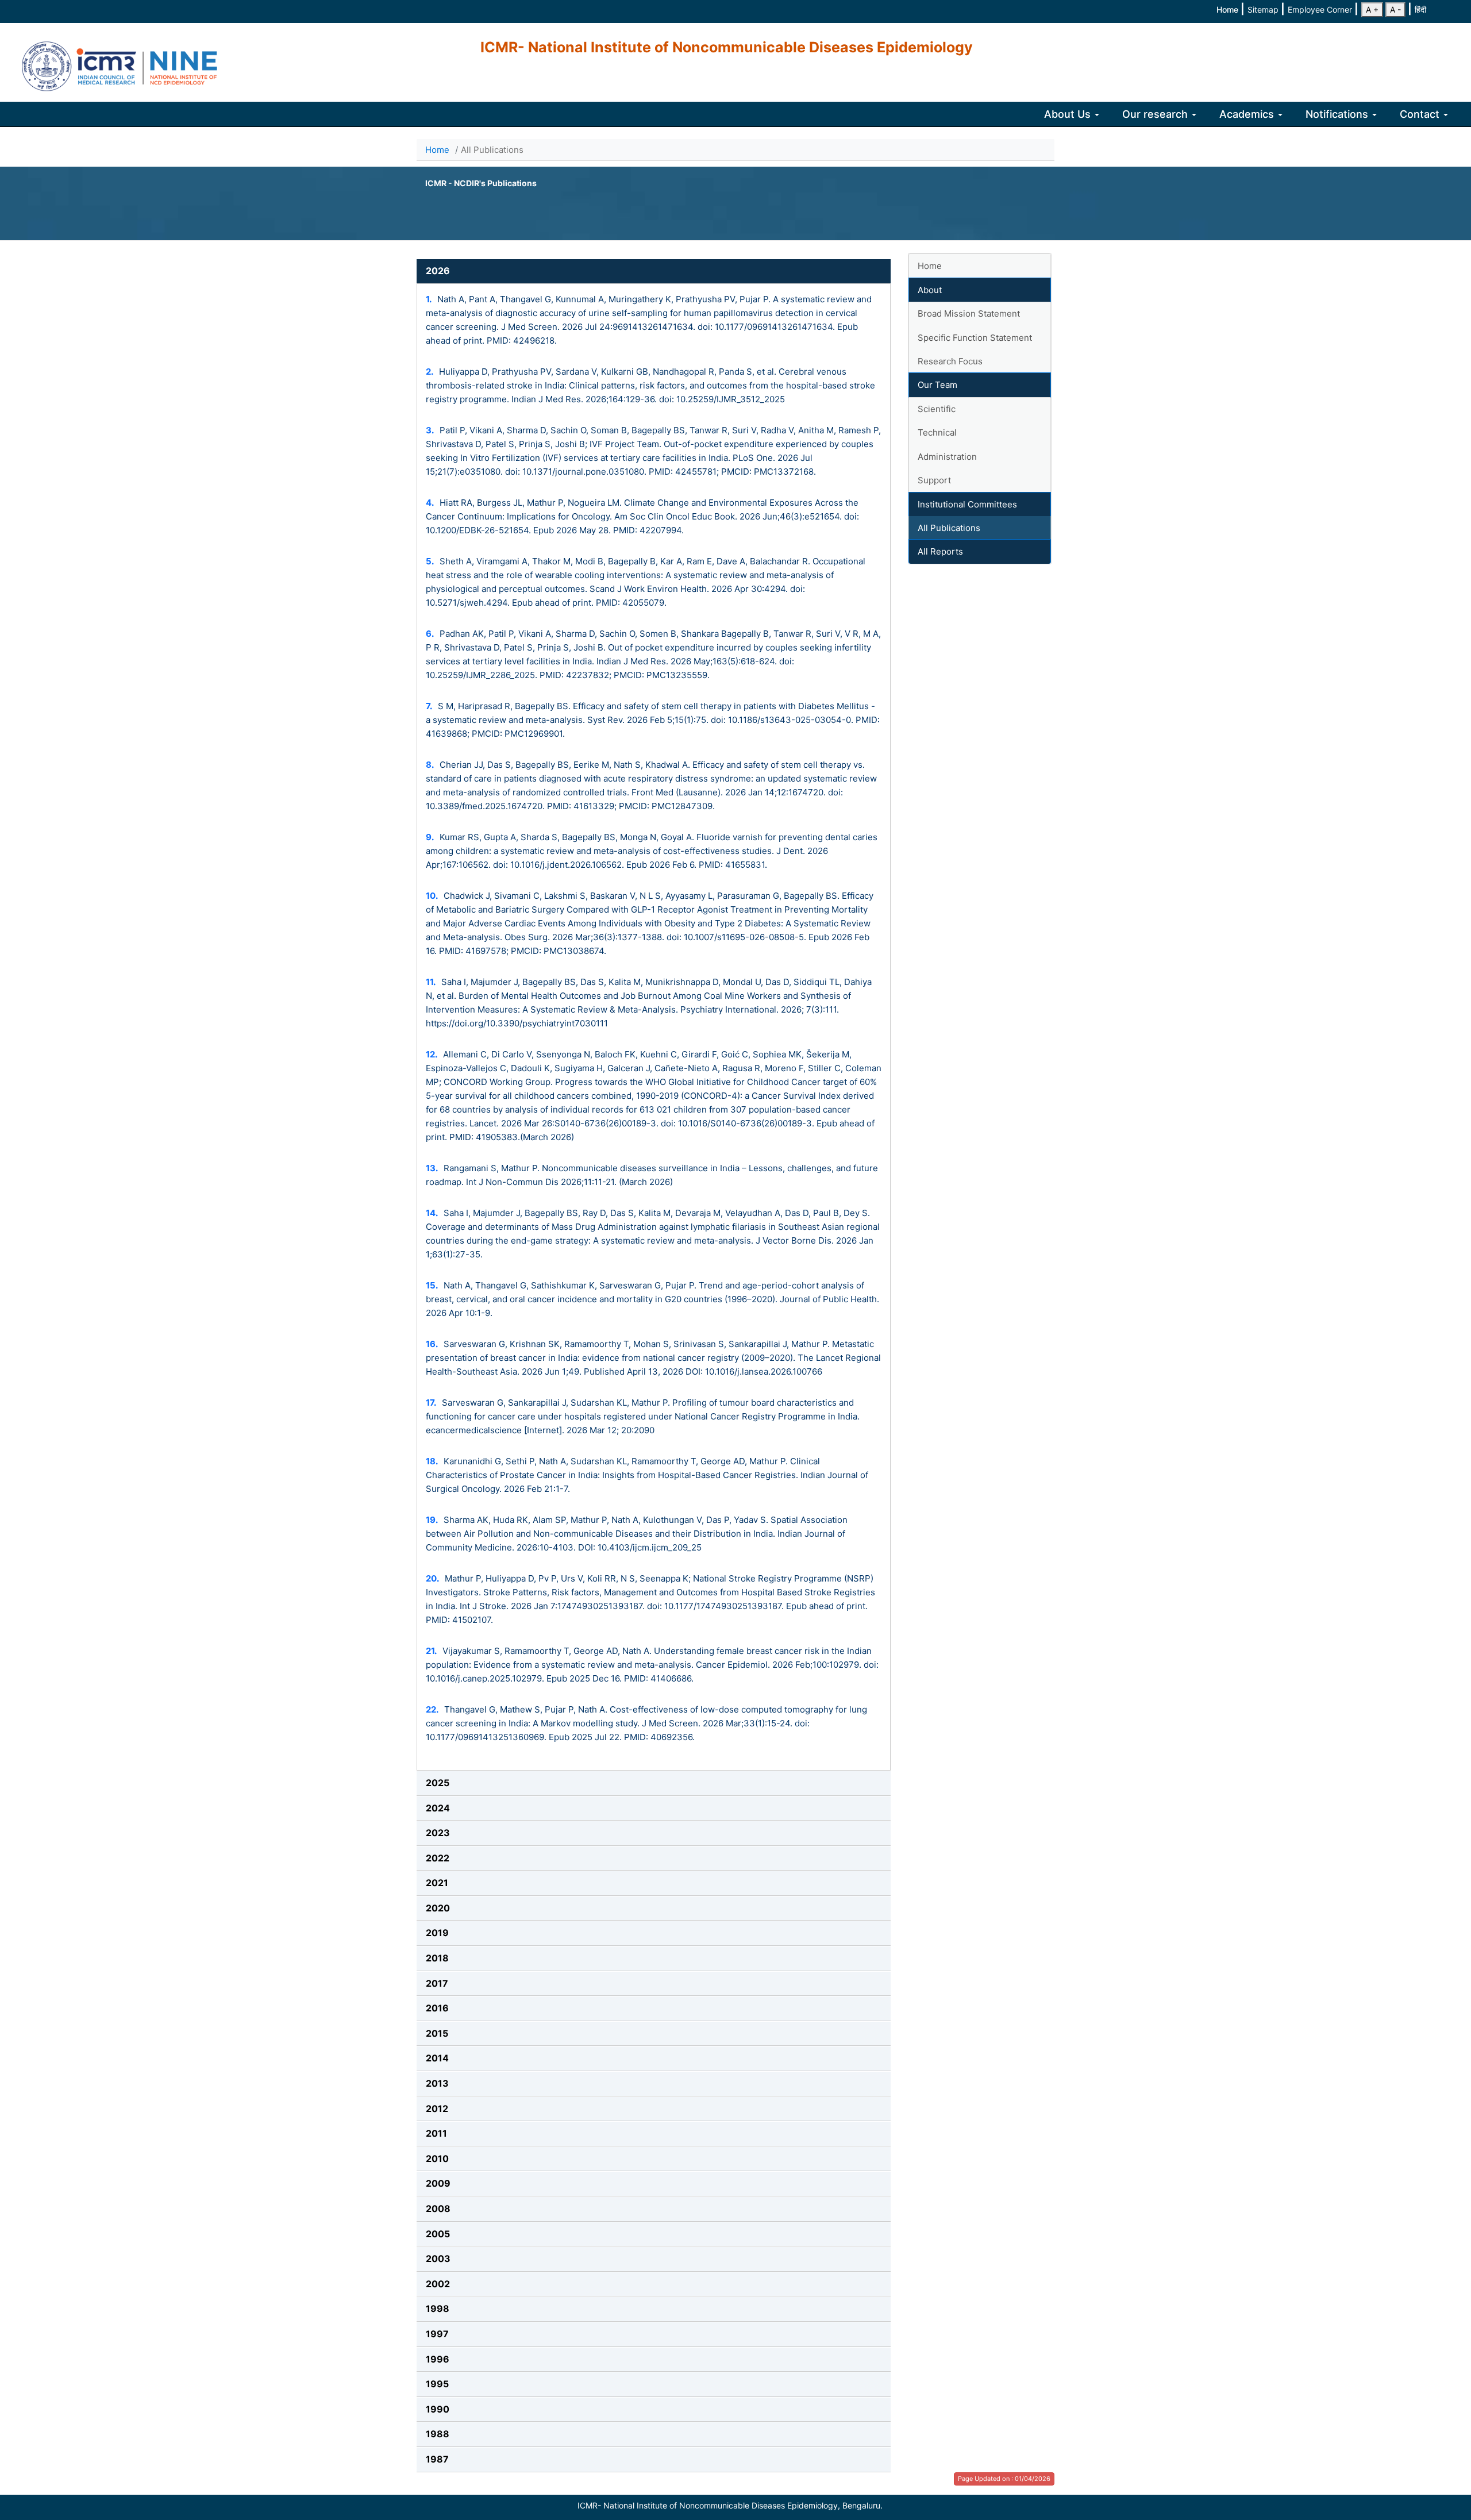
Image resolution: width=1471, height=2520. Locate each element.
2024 (438, 1808)
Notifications (1338, 114)
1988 (438, 2434)
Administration (947, 457)
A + (1372, 9)
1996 (438, 2359)
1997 (437, 2334)
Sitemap (1264, 9)
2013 (437, 2083)
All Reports (940, 551)
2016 (437, 2008)
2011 (436, 2133)
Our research (1156, 114)
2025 (438, 1783)
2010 (437, 2159)
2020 (438, 1908)
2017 (437, 1983)
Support (934, 480)
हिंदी (1420, 9)
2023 (438, 1833)
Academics (1248, 114)
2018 (437, 1958)
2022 (438, 1858)
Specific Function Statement (975, 338)
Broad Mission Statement (969, 313)
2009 (438, 2183)
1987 (437, 2459)
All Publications (949, 528)
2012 (437, 2109)
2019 (437, 1933)
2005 (438, 2234)
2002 (438, 2284)
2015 (437, 2033)
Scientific (937, 409)
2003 (438, 2259)
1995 (437, 2384)
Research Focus (950, 361)
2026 (438, 271)
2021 (437, 1883)
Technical (937, 432)
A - (1395, 9)
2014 (437, 2058)
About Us (1069, 114)
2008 (438, 2209)
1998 (438, 2309)
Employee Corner (1321, 9)
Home (1229, 9)
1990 (438, 2409)
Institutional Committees (967, 504)
